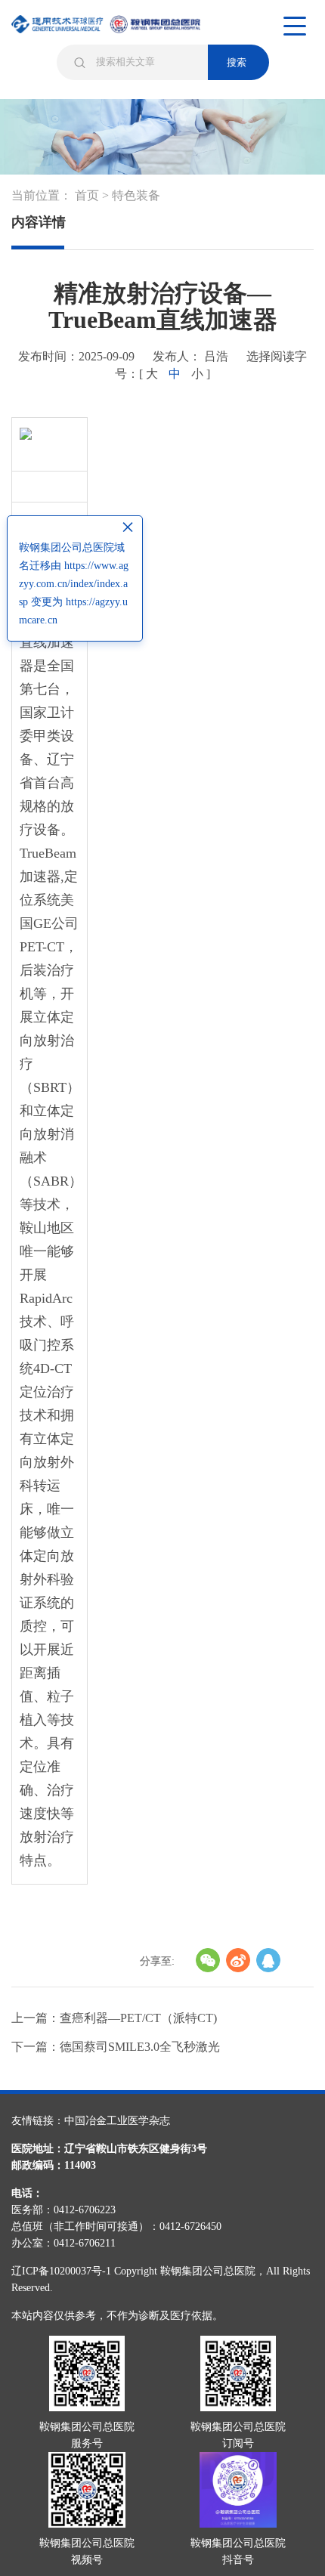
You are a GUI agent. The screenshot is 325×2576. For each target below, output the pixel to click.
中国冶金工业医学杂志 (117, 2121)
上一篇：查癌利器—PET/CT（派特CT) (114, 2018)
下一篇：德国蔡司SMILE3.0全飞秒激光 (116, 2047)
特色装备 (136, 195)
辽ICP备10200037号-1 (61, 2271)
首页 (87, 195)
